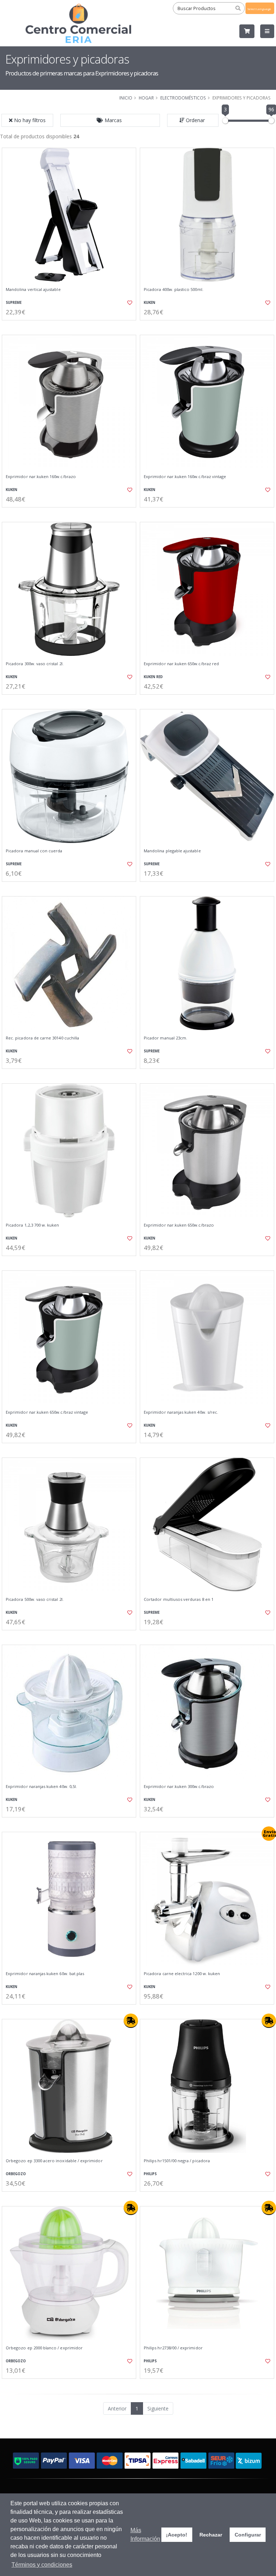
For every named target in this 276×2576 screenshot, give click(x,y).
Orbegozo (16, 2174)
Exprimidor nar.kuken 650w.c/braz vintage (47, 1412)
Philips (150, 2174)
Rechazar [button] (211, 2535)
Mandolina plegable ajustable (172, 851)
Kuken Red (153, 677)
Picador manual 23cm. (165, 1038)
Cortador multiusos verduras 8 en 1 (179, 1599)
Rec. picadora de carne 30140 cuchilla (42, 1038)
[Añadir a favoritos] (126, 303)
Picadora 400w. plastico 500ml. (174, 289)
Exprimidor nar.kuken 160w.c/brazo (41, 477)
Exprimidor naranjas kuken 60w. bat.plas (45, 1974)
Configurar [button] (248, 2535)
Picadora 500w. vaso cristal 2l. (35, 1599)
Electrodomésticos (183, 98)
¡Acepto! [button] (177, 2535)
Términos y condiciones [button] (42, 2565)
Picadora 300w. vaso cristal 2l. (35, 664)
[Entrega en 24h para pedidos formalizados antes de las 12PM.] (131, 2021)
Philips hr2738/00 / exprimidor (173, 2348)
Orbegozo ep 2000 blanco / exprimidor (44, 2348)
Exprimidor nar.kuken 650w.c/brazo (179, 1225)
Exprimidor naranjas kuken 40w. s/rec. (181, 1412)
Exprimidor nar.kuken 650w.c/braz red (181, 664)
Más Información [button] (145, 2535)
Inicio (126, 98)
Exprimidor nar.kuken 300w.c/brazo (179, 1787)
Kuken (149, 303)
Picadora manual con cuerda (34, 851)
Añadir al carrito (72, 326)
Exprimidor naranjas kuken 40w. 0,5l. (41, 1787)
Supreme (14, 303)
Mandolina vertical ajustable (33, 289)
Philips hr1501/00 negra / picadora (177, 2161)
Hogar (146, 98)
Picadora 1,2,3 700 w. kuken (33, 1225)
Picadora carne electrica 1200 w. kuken (182, 1974)
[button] (110, 120)
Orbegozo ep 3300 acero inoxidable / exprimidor (54, 2161)
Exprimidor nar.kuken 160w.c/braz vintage (185, 477)
